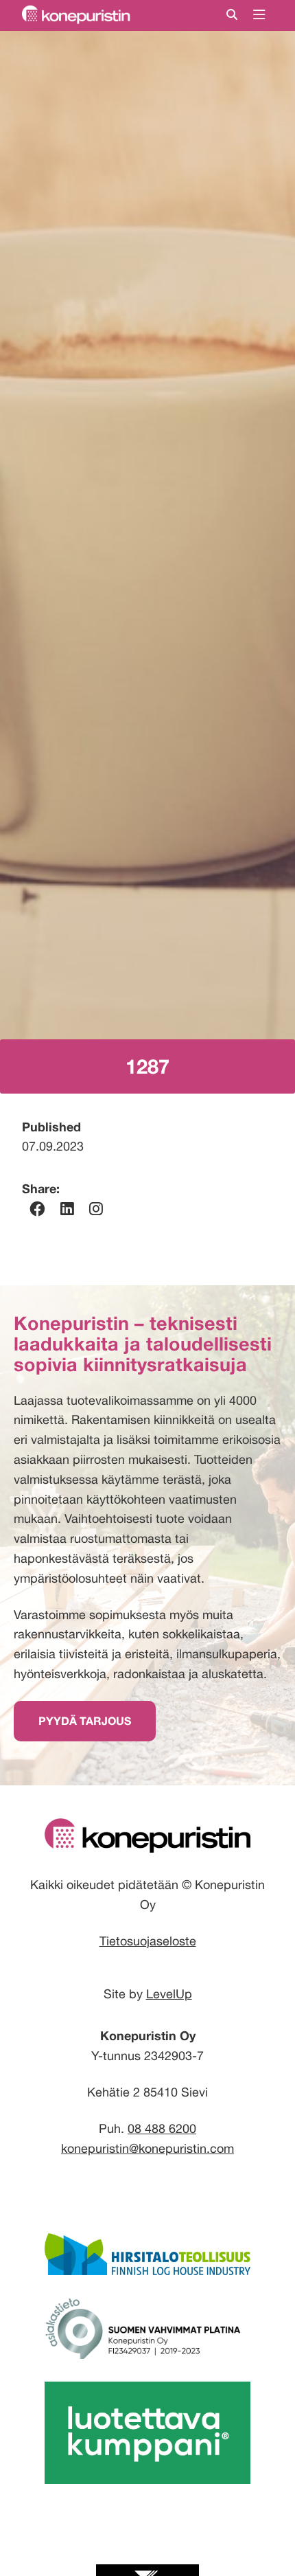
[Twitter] (96, 1209)
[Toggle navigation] (259, 15)
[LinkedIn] (67, 1209)
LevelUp (169, 1994)
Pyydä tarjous (85, 1721)
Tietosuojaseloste (148, 1941)
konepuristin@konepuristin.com (147, 2148)
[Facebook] (37, 1209)
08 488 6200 (162, 2128)
